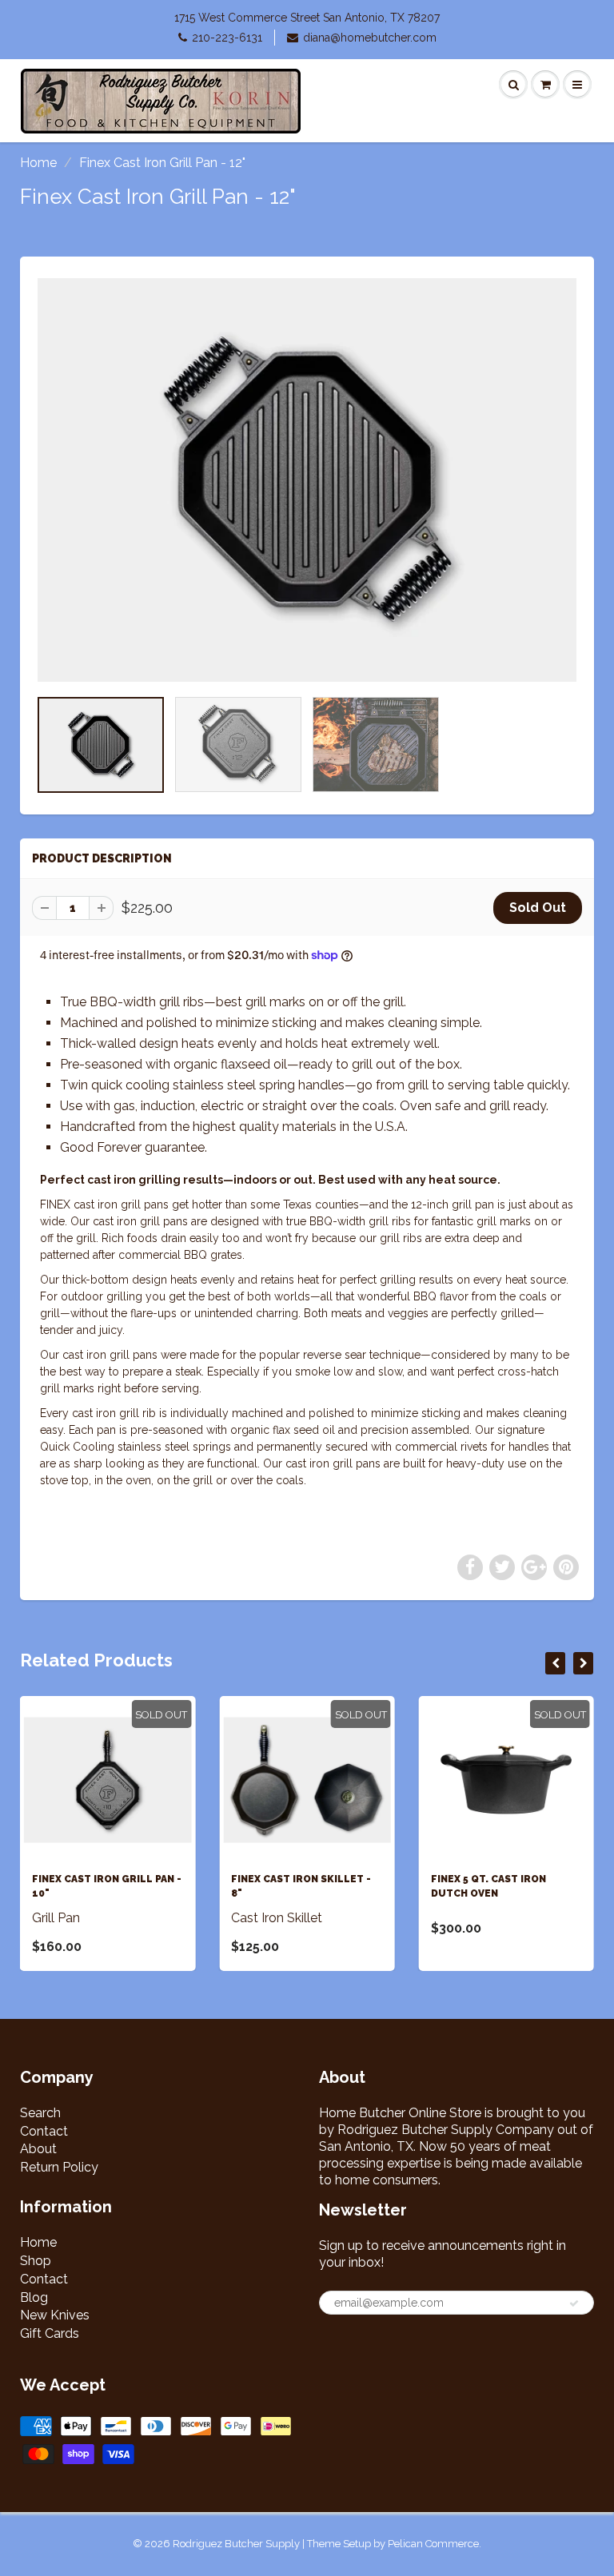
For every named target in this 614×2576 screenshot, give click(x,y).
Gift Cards (50, 2333)
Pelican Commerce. (435, 2544)
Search (40, 2113)
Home (38, 163)
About (38, 2149)
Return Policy (59, 2167)
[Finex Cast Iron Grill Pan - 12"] (307, 480)
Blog (34, 2297)
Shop (36, 2261)
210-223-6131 (227, 38)
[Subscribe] (574, 2303)
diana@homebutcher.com (370, 38)
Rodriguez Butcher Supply (236, 2544)
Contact (44, 2131)
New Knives (55, 2315)
